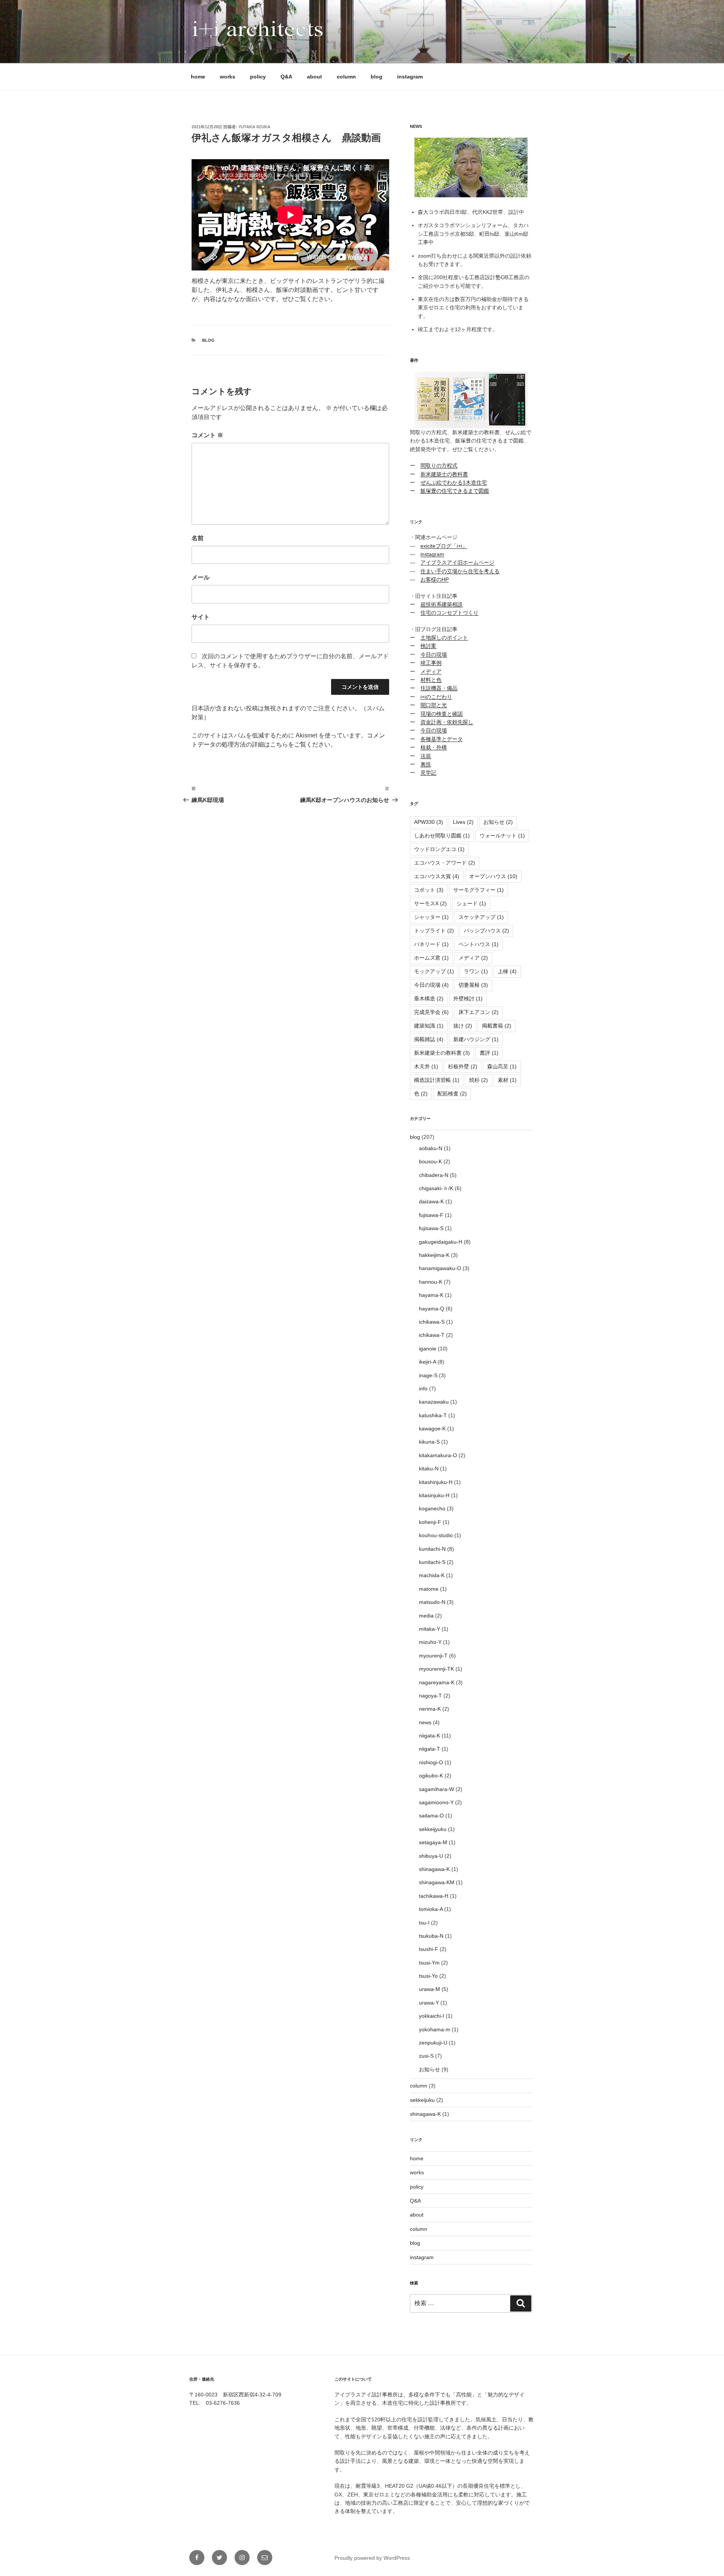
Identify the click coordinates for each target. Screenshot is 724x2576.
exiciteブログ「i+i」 (444, 546)
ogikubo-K (431, 1776)
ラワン (476, 971)
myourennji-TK (436, 1669)
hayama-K (431, 1295)
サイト (201, 617)
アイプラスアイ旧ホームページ (457, 562)
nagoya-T (430, 1696)
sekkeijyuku (433, 1829)
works (228, 77)
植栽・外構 (434, 747)
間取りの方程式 (439, 465)
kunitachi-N (432, 1549)
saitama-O (431, 1816)
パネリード (431, 944)
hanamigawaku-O (440, 1268)
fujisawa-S (431, 1228)
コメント (207, 435)
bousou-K (430, 1161)
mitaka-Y (429, 1629)
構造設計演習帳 (437, 1080)
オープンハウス (493, 876)
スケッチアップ (481, 917)
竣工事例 (431, 663)
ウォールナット (502, 836)
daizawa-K (431, 1201)
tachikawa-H (434, 1896)
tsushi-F (429, 1949)
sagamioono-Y (436, 1802)
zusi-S (426, 2056)
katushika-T (433, 1415)
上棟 (507, 971)
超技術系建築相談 (442, 604)
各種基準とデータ (442, 739)
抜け (463, 1026)
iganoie (428, 1349)
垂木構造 (429, 998)
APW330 (429, 822)
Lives (463, 822)
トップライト (434, 931)
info (423, 1389)
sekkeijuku (422, 2100)
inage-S (428, 1375)
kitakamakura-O (438, 1455)
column (346, 77)
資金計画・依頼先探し (447, 722)
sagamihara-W (436, 1789)
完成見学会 (431, 1012)
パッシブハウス (486, 931)
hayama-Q (432, 1309)
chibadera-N (434, 1175)
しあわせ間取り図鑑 (442, 836)
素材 (507, 1080)
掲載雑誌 (429, 1039)
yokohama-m (435, 2029)
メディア (431, 671)
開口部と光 (434, 705)
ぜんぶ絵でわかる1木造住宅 (454, 482)
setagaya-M (433, 1842)
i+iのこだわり (436, 697)
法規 (426, 756)
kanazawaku (434, 1402)
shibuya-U (431, 1856)
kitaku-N (429, 1468)
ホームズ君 (431, 958)
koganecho (432, 1508)
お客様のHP (435, 579)
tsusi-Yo (428, 1976)
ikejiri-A (427, 1362)
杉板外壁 (463, 1066)
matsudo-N (432, 1602)
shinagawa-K (434, 1869)
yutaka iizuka (254, 127)
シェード (471, 903)
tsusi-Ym (429, 1963)
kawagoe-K (432, 1429)
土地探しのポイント (444, 637)
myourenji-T (433, 1656)
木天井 (426, 1066)
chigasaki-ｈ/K (436, 1188)
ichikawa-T (432, 1335)
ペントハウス (479, 944)
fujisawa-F (431, 1215)
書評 (489, 1053)
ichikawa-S (432, 1322)
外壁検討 (468, 998)
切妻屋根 (473, 985)
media (426, 1616)
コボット (429, 890)
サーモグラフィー (479, 890)
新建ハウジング (476, 1039)
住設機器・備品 (439, 688)
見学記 (428, 773)
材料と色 (431, 680)
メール (201, 577)
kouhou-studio (436, 1535)
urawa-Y (429, 2003)
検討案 (428, 646)
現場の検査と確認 (442, 714)
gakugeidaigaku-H (441, 1242)
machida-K (432, 1575)
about (314, 77)
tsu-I (424, 1923)
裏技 (426, 764)
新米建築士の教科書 (444, 474)
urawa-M (429, 1989)
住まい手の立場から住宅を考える (460, 571)
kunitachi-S (432, 1562)
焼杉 (479, 1080)
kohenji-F (430, 1522)
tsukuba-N (431, 1936)
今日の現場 (434, 654)
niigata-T (429, 1749)
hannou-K (431, 1282)
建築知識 (429, 1026)
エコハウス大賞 (437, 876)
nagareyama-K (437, 1682)
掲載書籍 (497, 1026)
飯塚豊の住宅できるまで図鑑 (455, 491)
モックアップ (434, 971)
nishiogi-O (431, 1762)
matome (429, 1589)
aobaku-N (431, 1148)
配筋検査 (452, 1094)
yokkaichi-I (432, 2016)
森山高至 (502, 1066)
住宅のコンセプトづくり (449, 613)
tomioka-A (431, 1909)
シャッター (431, 917)
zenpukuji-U (433, 2043)
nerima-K (430, 1709)
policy (258, 77)
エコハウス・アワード (445, 863)
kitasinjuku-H (434, 1495)
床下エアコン (479, 1012)
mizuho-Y (430, 1642)
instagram (410, 77)
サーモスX (430, 903)
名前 (198, 538)
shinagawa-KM (437, 1882)
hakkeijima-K (434, 1255)
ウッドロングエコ (439, 849)
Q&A (286, 77)
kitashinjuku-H (436, 1482)
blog (377, 77)
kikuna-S (429, 1442)
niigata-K (429, 1736)
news (425, 1722)
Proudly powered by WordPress (372, 2558)
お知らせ (498, 822)
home (198, 77)
